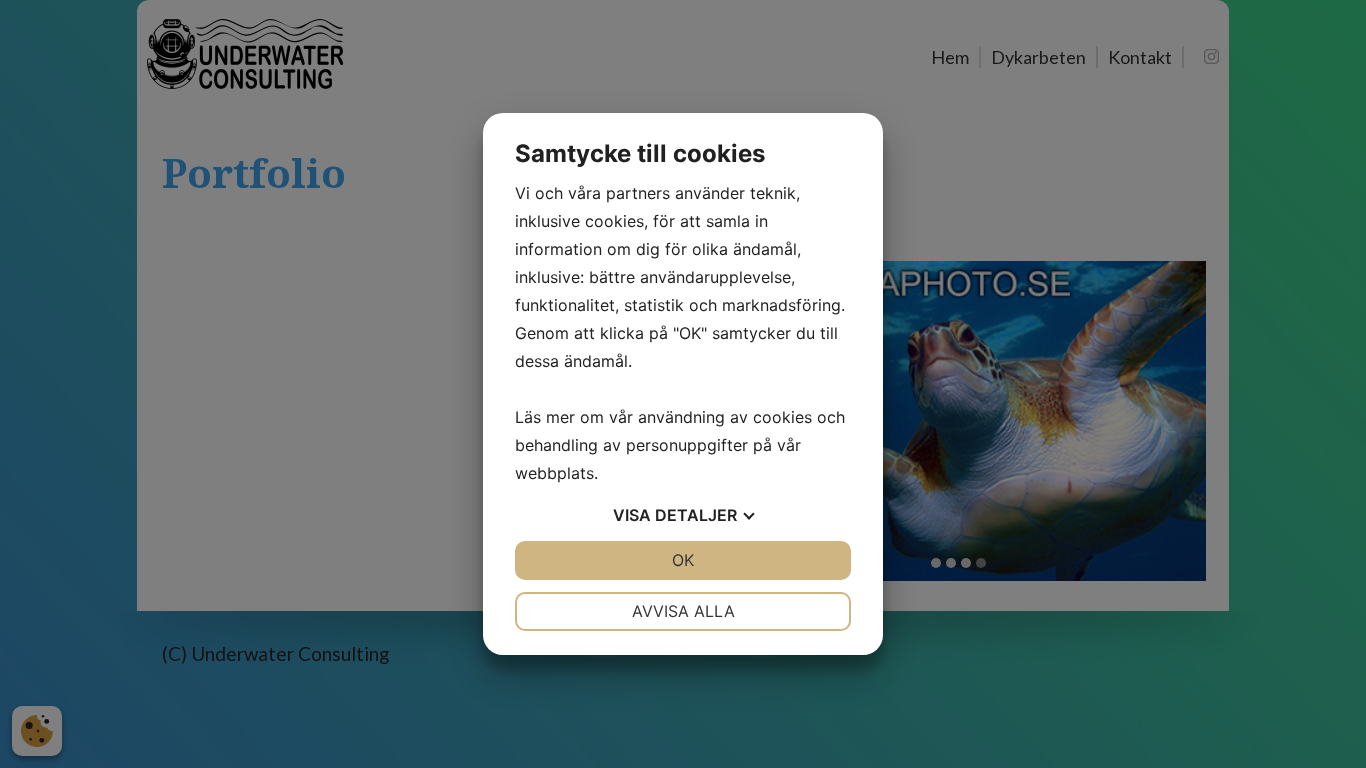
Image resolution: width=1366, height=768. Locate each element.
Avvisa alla (683, 611)
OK (683, 560)
